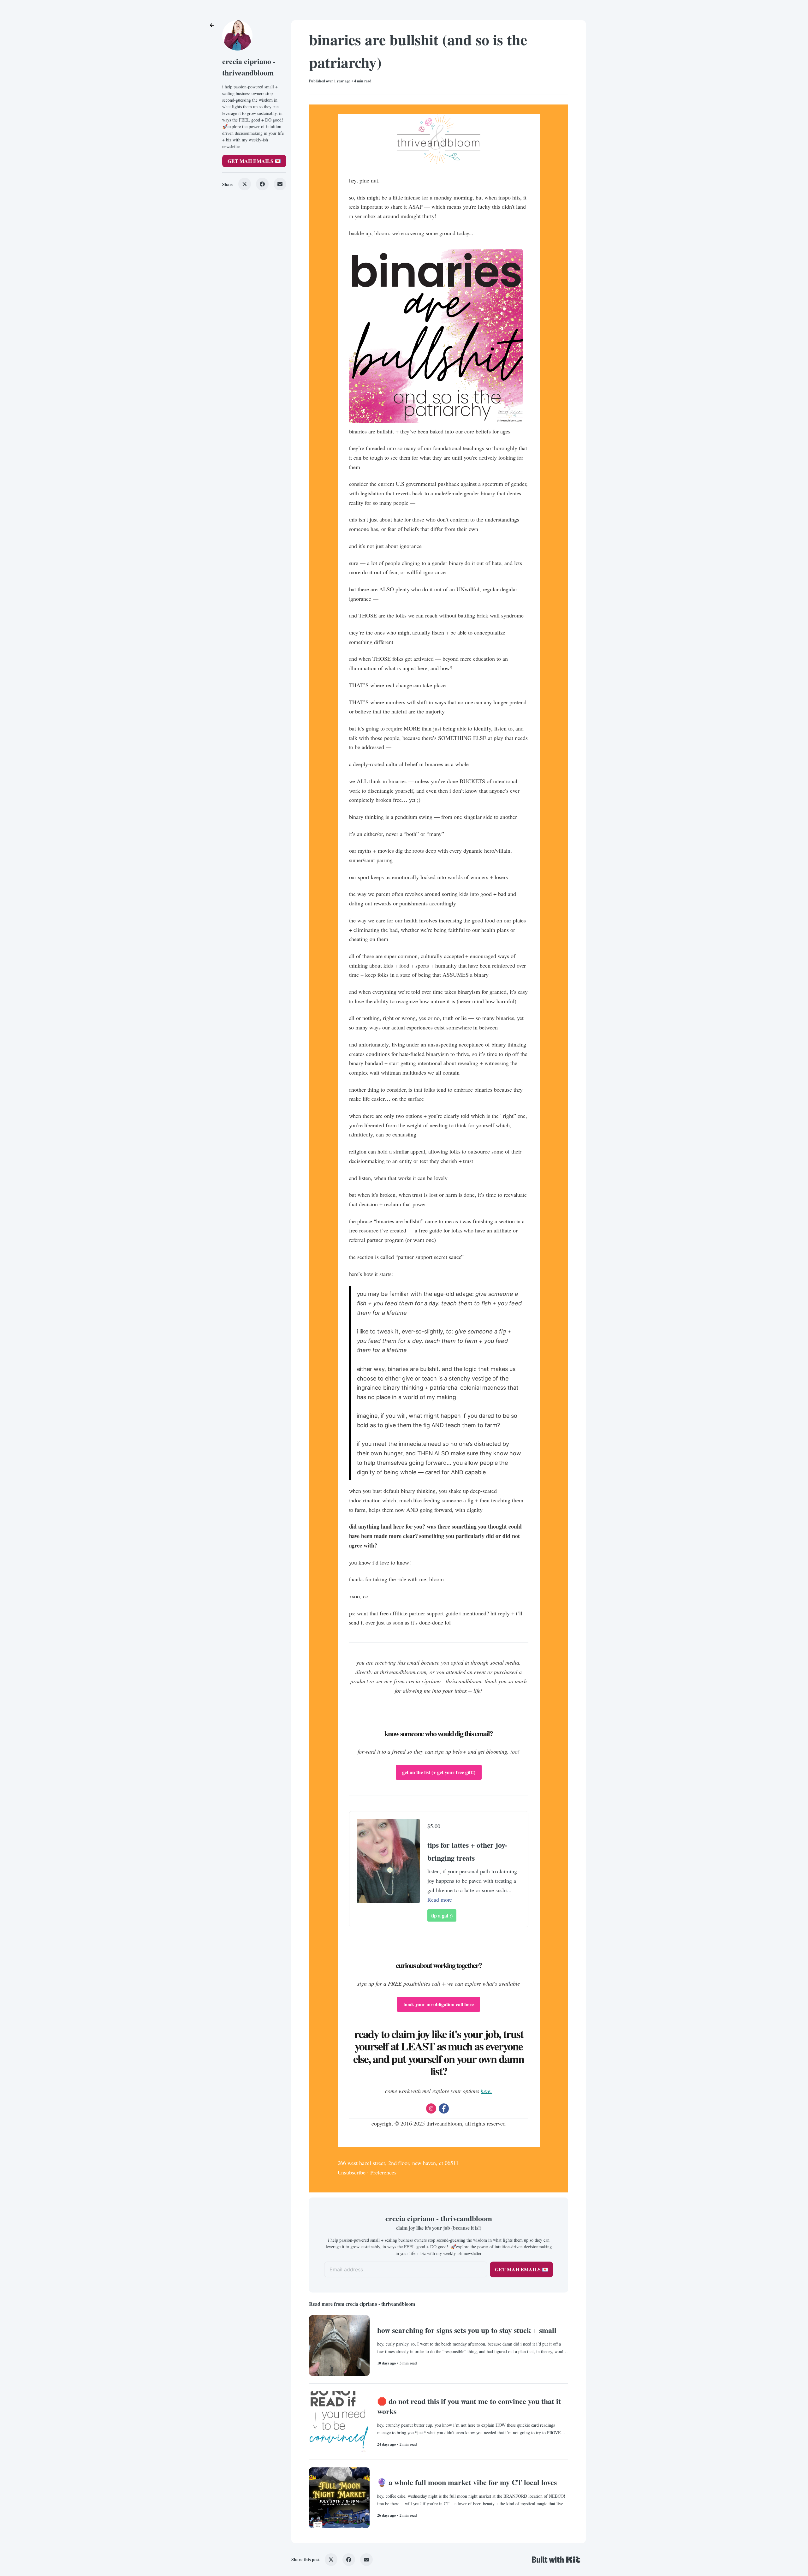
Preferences (383, 2172)
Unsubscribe (352, 2172)
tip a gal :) (442, 1915)
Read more (440, 1899)
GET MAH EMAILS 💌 (254, 161)
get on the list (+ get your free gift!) (439, 1772)
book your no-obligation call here (439, 2004)
